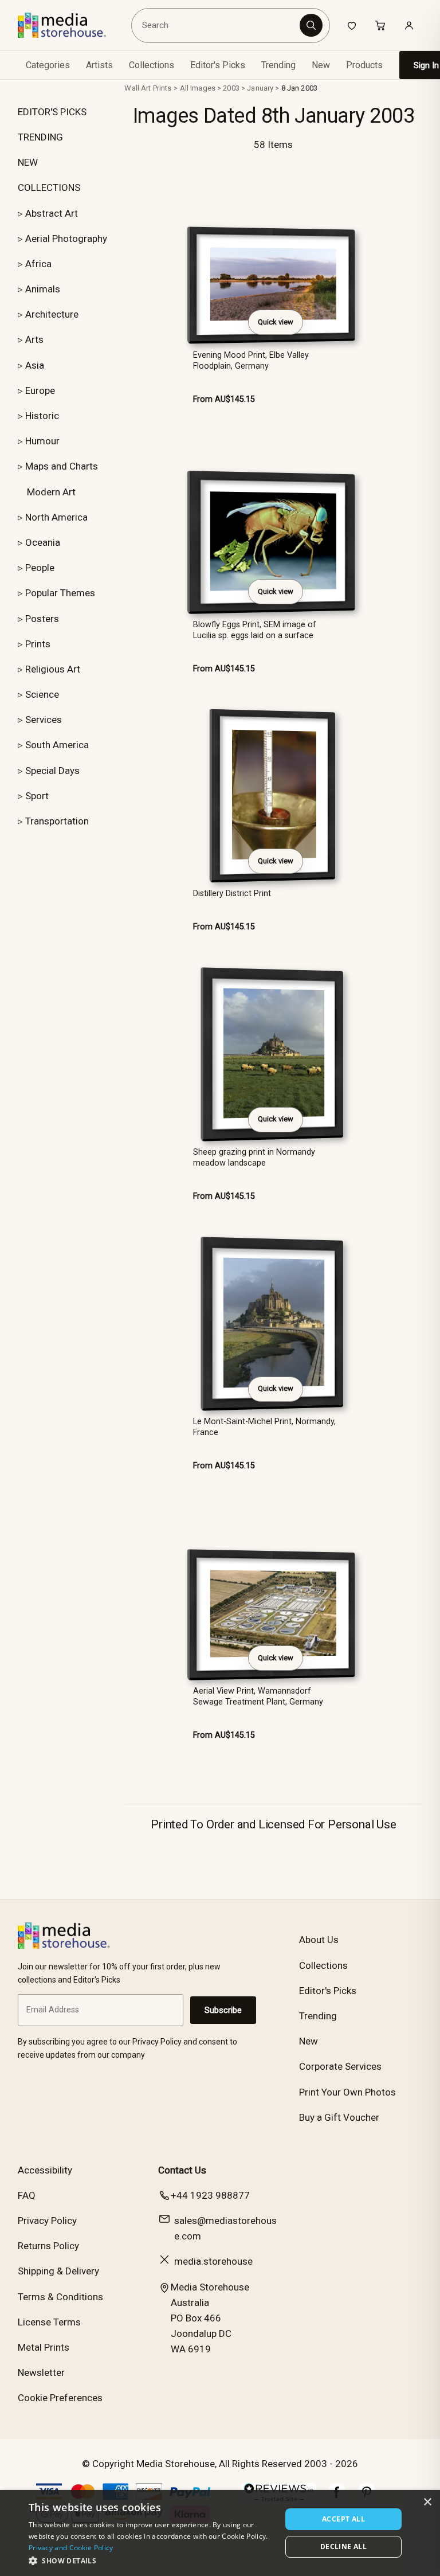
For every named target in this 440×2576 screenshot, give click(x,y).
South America (57, 745)
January (260, 88)
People (40, 568)
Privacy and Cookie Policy (71, 2548)
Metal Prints (44, 2347)
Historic (42, 416)
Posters (42, 619)
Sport (37, 796)
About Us (319, 1940)
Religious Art (53, 669)
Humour (42, 441)
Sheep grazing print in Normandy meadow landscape (254, 1158)
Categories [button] (48, 65)
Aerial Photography (66, 239)
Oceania (43, 542)
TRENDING (40, 137)
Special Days (52, 771)
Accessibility (45, 2170)
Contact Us (182, 2170)
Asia (35, 365)
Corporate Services (340, 2066)
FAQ (27, 2195)
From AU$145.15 (224, 399)
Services (44, 720)
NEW (28, 162)
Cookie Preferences (60, 2398)
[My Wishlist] (352, 25)
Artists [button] (99, 65)
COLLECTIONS (49, 187)
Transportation (57, 821)
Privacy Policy (47, 2221)
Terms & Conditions (60, 2297)
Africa (38, 264)
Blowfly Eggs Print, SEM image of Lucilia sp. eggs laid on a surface (255, 630)
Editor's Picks (218, 65)
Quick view (276, 322)
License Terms (49, 2322)
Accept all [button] (343, 2519)
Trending (278, 65)
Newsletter (41, 2372)
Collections (152, 65)
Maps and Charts (62, 466)
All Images (198, 88)
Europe (40, 390)
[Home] (70, 25)
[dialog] (220, 2533)
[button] (151, 2561)
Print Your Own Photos (347, 2092)
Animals (43, 289)
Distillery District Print (232, 894)
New (321, 65)
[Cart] (380, 25)
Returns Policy (48, 2246)
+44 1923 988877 (210, 2195)
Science (42, 694)
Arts (34, 339)
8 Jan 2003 (299, 88)
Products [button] (364, 65)
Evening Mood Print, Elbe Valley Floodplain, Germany (251, 361)
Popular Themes (60, 593)
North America (56, 517)
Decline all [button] (343, 2546)
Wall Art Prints (148, 88)
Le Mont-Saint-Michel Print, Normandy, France (264, 1427)
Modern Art (51, 492)
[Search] (311, 25)
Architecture (52, 314)
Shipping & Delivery (58, 2271)
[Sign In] (409, 25)
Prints (38, 644)
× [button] (427, 2502)
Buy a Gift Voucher (339, 2117)
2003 (231, 88)
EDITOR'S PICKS (52, 112)
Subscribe (223, 2010)
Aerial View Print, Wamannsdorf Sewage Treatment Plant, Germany (258, 1697)
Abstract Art (52, 213)
